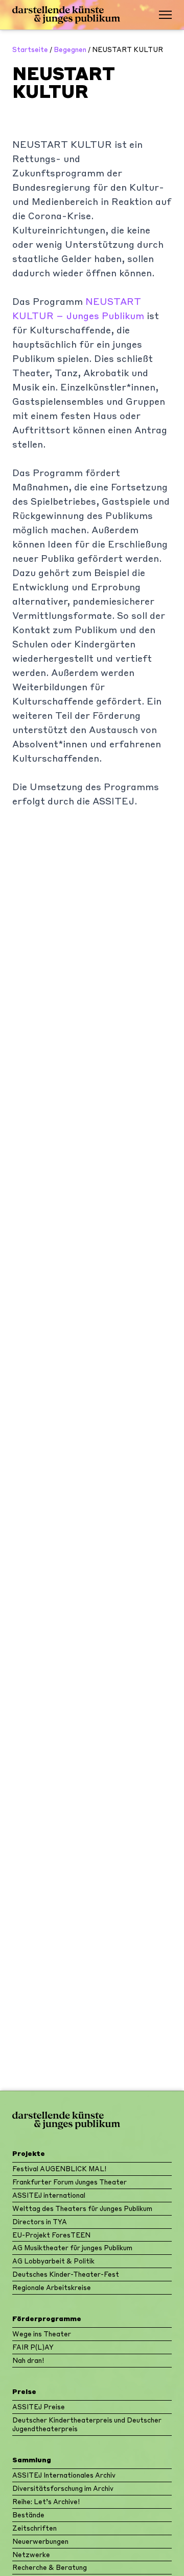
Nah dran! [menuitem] (28, 2360)
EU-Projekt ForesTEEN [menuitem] (51, 2235)
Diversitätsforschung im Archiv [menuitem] (63, 2488)
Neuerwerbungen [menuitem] (40, 2541)
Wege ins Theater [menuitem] (42, 2334)
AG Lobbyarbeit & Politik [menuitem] (53, 2261)
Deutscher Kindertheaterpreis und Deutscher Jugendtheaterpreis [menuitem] (87, 2424)
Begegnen (70, 49)
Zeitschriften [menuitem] (34, 2528)
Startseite (30, 49)
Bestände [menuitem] (28, 2515)
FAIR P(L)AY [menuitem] (33, 2347)
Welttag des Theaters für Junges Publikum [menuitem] (82, 2208)
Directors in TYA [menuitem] (40, 2221)
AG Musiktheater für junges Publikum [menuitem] (72, 2247)
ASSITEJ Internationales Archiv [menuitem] (64, 2475)
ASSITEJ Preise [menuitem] (39, 2406)
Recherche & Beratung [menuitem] (50, 2567)
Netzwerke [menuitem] (31, 2554)
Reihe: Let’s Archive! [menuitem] (46, 2501)
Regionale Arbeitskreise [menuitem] (52, 2287)
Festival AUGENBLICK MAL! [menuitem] (60, 2168)
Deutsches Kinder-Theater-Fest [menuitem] (66, 2274)
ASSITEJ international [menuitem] (49, 2195)
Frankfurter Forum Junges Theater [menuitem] (70, 2182)
